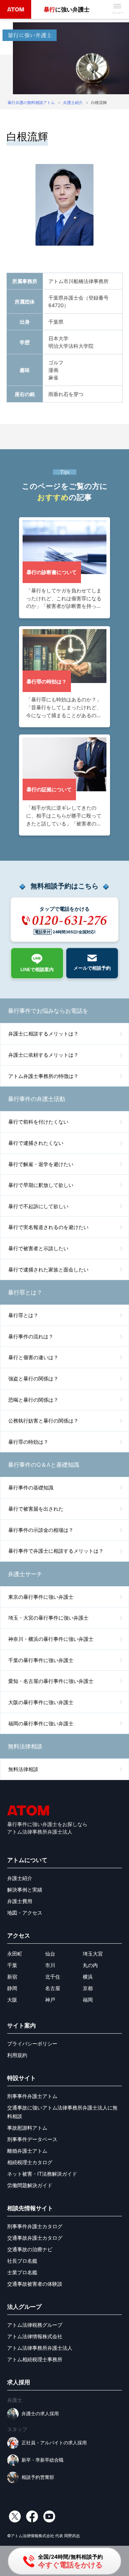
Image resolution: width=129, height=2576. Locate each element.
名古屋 (53, 1988)
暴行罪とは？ (23, 1315)
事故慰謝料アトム (27, 2128)
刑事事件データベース (32, 2139)
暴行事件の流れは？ (31, 1336)
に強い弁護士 (67, 9)
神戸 (50, 2000)
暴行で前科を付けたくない (38, 1122)
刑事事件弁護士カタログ (35, 2226)
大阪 (12, 2000)
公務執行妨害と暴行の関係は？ (43, 1421)
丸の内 (90, 1965)
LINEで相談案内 (37, 970)
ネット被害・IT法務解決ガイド (42, 2174)
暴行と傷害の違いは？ (33, 1357)
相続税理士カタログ (30, 2162)
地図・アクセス (25, 1913)
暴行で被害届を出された (36, 1509)
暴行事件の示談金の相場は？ (41, 1530)
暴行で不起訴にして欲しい (38, 1206)
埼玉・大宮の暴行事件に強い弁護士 (48, 1618)
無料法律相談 (23, 1769)
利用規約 (17, 2055)
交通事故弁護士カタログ (35, 2238)
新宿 (12, 1977)
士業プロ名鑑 (22, 2272)
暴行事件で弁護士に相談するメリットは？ (56, 1551)
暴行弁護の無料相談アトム (31, 103)
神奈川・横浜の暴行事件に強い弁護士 (51, 1639)
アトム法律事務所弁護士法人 (40, 2348)
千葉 (12, 1965)
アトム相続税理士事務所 (35, 2359)
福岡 (88, 2000)
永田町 (15, 1954)
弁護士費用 (20, 1901)
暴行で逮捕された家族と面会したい (48, 1269)
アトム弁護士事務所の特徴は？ (43, 1076)
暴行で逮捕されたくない (36, 1143)
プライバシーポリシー (32, 2043)
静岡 (12, 1988)
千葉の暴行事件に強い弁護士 (41, 1660)
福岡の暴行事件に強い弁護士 (41, 1723)
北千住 (53, 1977)
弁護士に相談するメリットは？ (43, 1034)
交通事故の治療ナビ (30, 2249)
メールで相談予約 (92, 968)
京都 (88, 1988)
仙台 (50, 1954)
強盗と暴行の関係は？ (33, 1378)
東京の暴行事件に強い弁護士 (41, 1597)
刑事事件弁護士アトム (32, 2096)
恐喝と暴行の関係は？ (33, 1400)
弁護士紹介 (73, 103)
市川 (50, 1965)
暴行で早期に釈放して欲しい (41, 1185)
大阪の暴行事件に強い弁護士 (41, 1702)
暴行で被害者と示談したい (38, 1248)
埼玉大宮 (93, 1954)
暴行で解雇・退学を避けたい (41, 1164)
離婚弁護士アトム (27, 2151)
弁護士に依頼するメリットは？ (43, 1055)
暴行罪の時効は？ (28, 1442)
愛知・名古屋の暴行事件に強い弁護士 (51, 1681)
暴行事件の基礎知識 (31, 1487)
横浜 (88, 1977)
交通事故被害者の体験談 (35, 2284)
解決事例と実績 (25, 1890)
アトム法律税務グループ (35, 2325)
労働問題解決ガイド (30, 2185)
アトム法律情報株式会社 (35, 2336)
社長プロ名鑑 (22, 2261)
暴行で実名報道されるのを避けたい (48, 1227)
